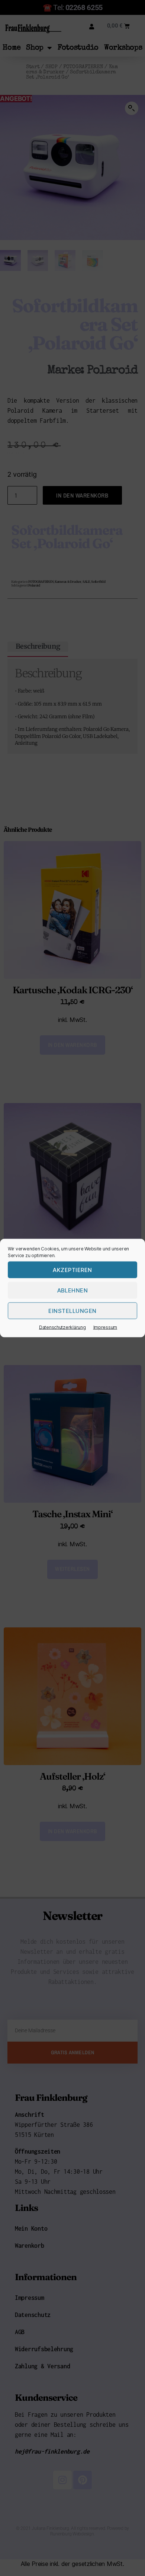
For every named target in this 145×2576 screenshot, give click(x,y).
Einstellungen (72, 1311)
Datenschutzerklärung (62, 1327)
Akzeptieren (72, 1270)
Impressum (105, 1327)
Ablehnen (73, 1290)
